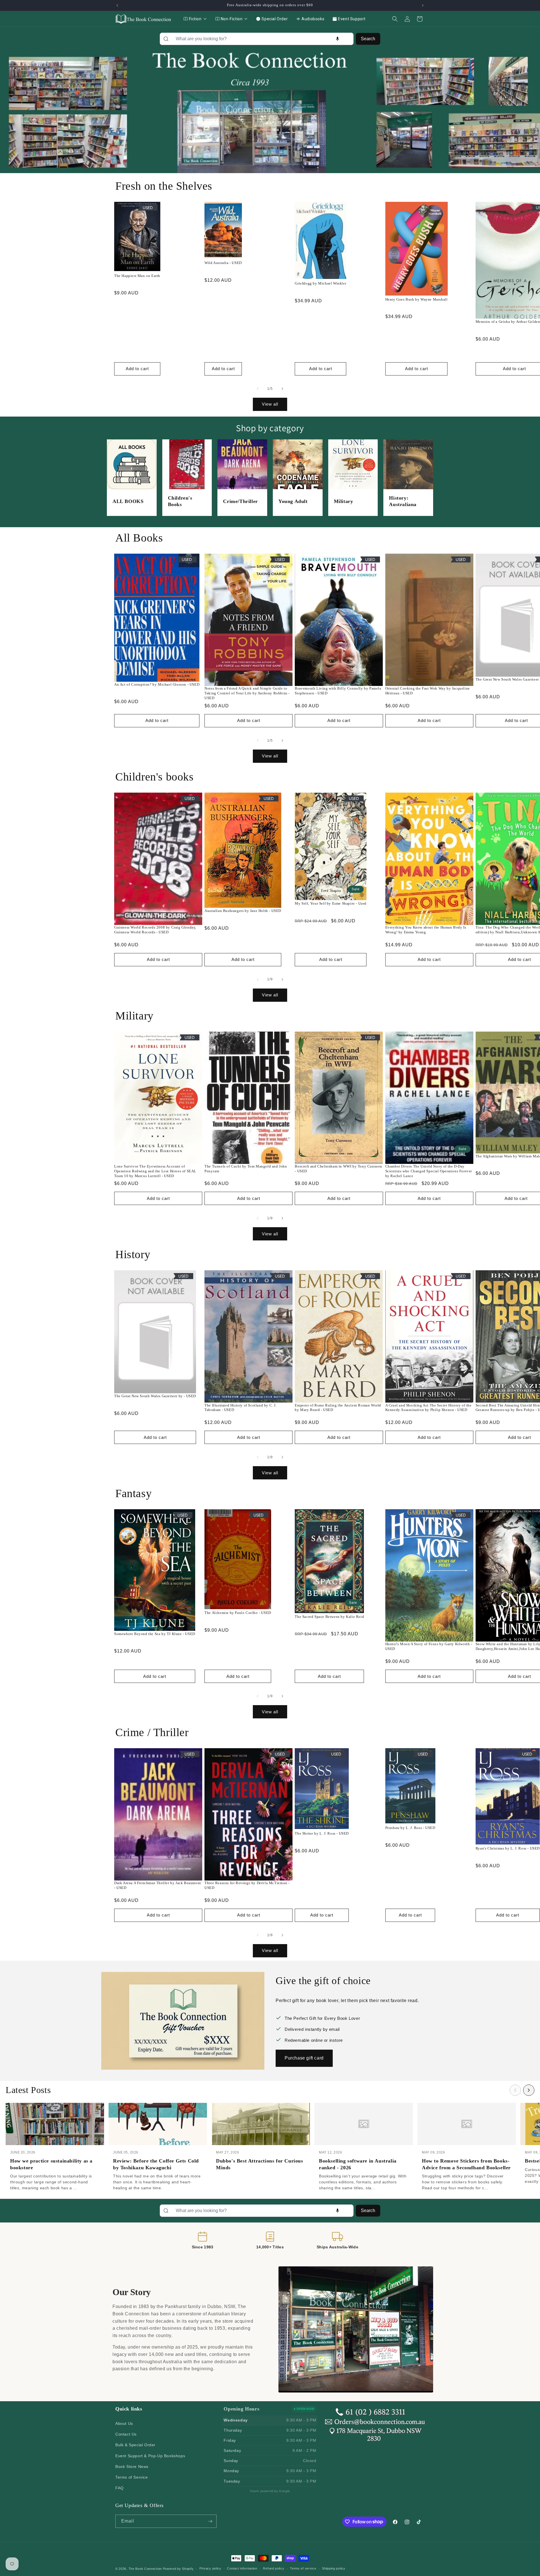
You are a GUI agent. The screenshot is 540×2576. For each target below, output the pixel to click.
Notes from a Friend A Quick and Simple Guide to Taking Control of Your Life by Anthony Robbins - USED (247, 693)
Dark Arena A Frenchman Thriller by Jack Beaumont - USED (158, 1885)
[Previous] (515, 2090)
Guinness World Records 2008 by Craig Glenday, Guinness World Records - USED (155, 930)
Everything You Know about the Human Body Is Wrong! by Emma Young (426, 930)
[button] (395, 19)
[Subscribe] (210, 2521)
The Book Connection (145, 2569)
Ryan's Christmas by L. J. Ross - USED (508, 1848)
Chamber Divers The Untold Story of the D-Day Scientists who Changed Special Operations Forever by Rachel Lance (429, 1171)
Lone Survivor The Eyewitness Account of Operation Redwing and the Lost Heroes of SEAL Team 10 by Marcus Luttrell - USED (155, 1171)
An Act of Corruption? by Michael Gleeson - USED (157, 684)
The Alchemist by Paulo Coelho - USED (238, 1613)
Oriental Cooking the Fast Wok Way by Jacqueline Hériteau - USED (428, 691)
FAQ (120, 2488)
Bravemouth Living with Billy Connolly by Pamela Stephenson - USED (338, 691)
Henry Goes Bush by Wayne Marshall (417, 299)
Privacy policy (210, 2568)
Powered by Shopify (178, 2569)
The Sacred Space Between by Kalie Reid (329, 1617)
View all (270, 404)
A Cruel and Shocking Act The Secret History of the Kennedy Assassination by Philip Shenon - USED (428, 1408)
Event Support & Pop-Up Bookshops (150, 2456)
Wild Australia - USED (223, 263)
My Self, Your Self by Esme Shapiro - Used (331, 903)
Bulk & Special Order (135, 2445)
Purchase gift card (304, 2058)
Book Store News (132, 2467)
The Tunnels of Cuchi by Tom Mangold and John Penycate (246, 1169)
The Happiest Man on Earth (137, 276)
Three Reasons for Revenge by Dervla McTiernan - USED (247, 1885)
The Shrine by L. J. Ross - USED (322, 1833)
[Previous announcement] (117, 5)
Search (368, 39)
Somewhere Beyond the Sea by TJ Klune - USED (155, 1634)
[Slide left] (258, 389)
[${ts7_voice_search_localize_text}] (337, 39)
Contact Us (126, 2434)
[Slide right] (282, 389)
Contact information (242, 2568)
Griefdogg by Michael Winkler (320, 283)
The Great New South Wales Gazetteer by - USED (155, 1396)
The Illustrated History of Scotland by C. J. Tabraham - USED (240, 1408)
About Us (124, 2423)
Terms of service (303, 2568)
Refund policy (274, 2568)
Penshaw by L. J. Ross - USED (410, 1828)
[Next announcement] (423, 5)
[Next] (529, 2090)
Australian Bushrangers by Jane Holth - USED (243, 911)
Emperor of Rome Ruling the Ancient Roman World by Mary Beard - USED (338, 1408)
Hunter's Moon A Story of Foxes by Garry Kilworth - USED (429, 1646)
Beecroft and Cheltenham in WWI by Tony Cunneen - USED (338, 1169)
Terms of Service (132, 2477)
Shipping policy (334, 2568)
